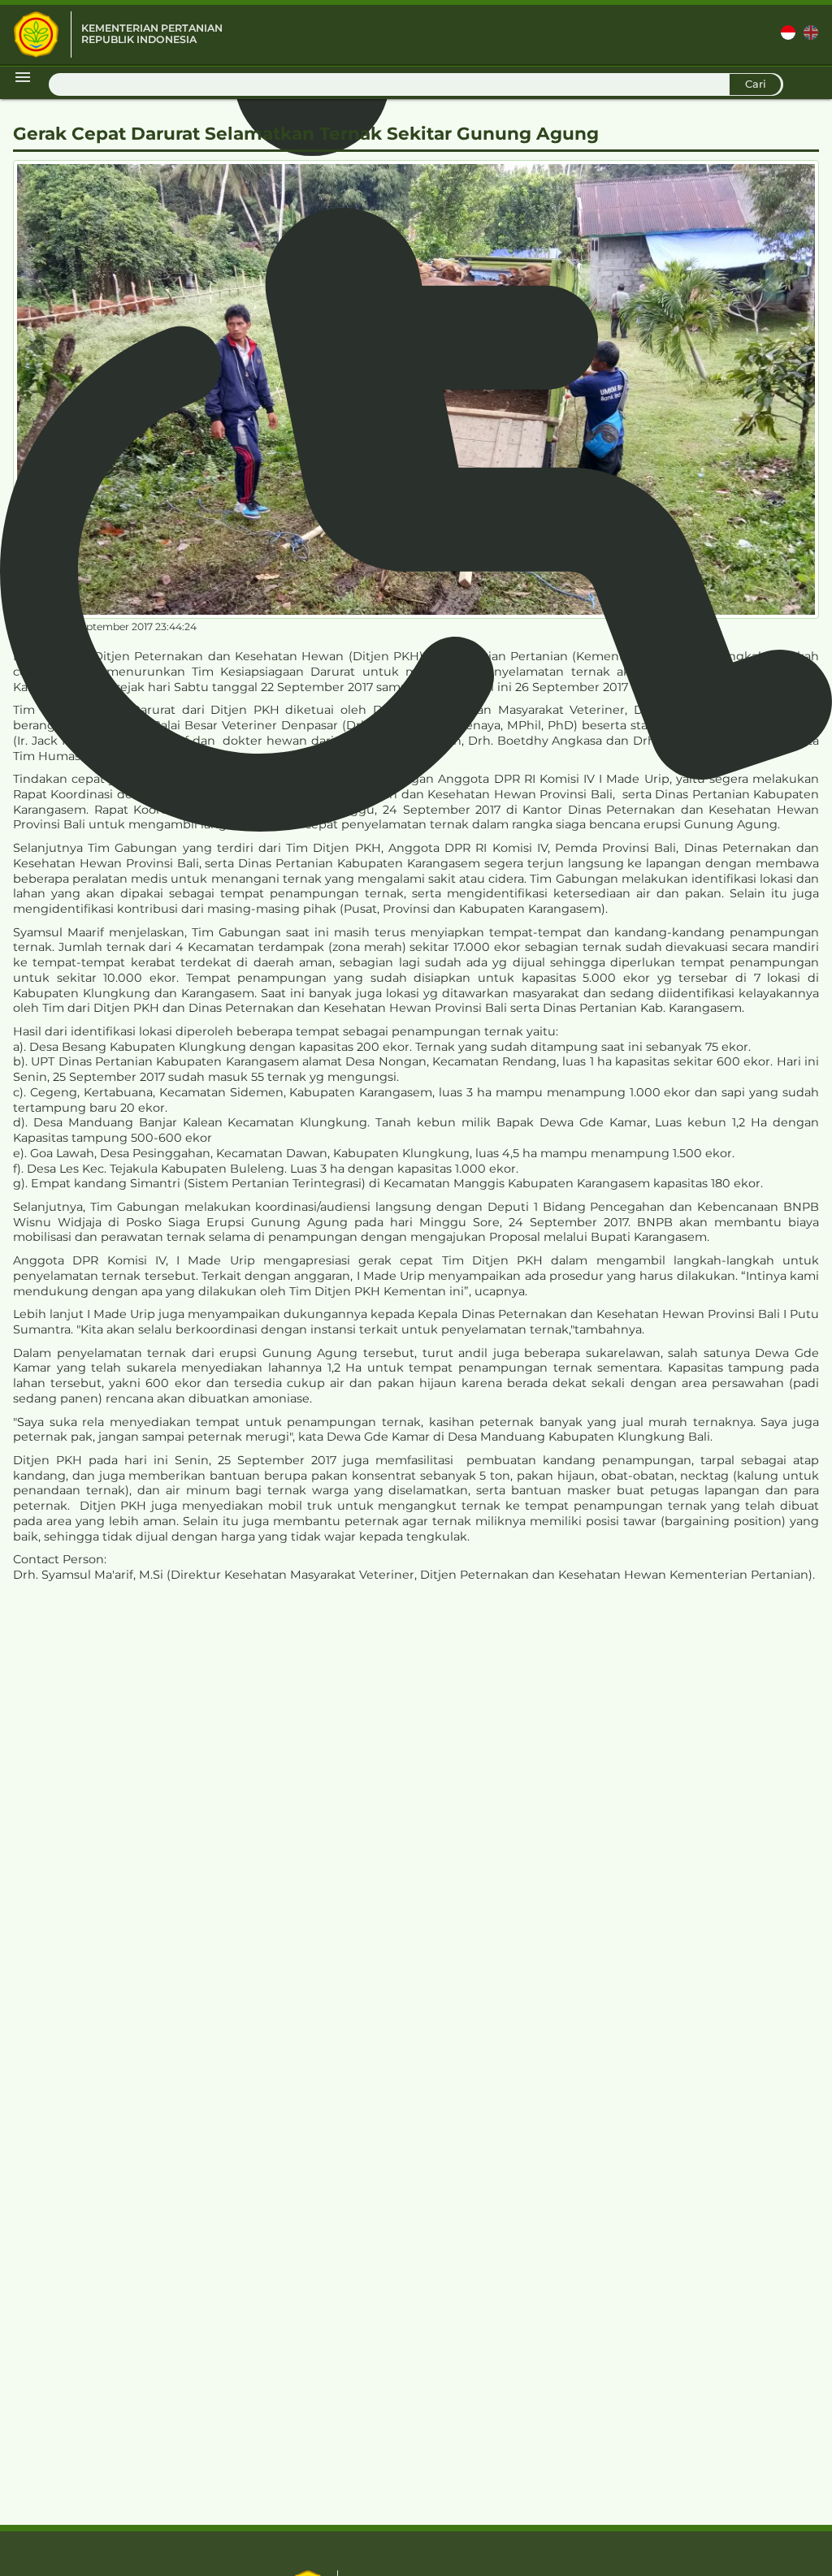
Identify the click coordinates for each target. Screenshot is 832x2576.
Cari (756, 84)
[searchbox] (416, 84)
